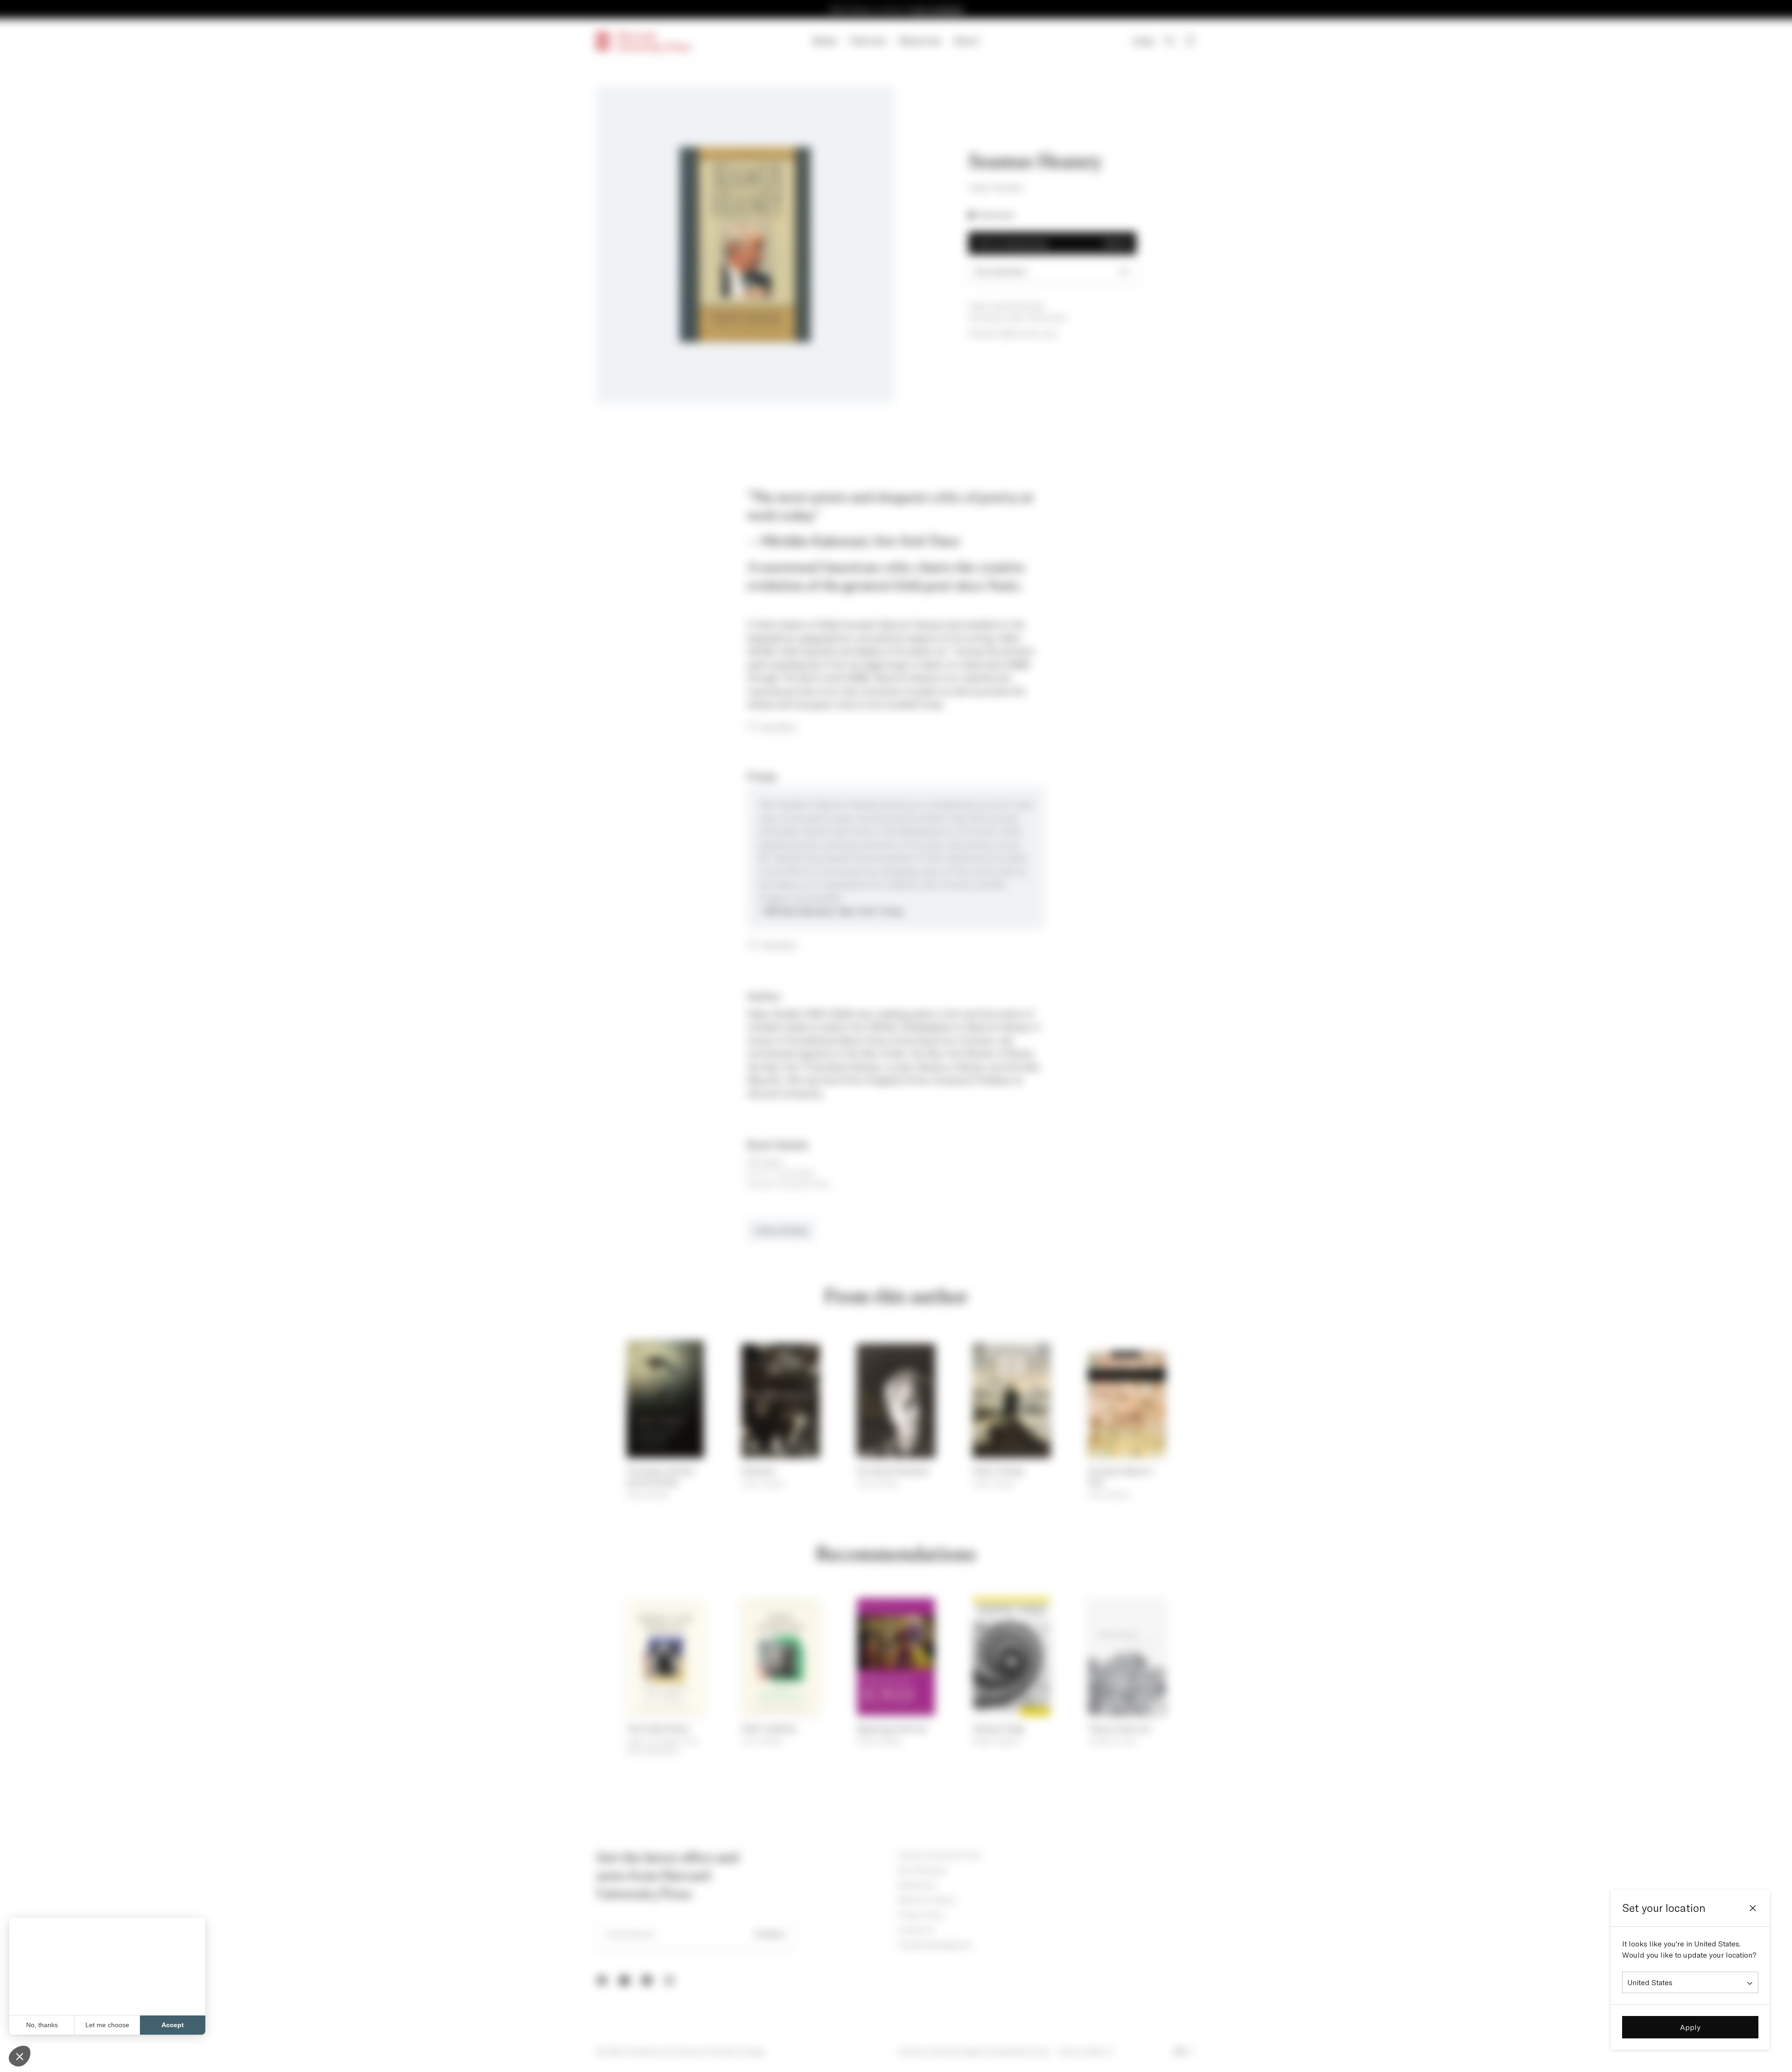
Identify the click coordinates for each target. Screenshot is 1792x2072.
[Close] (1753, 1908)
